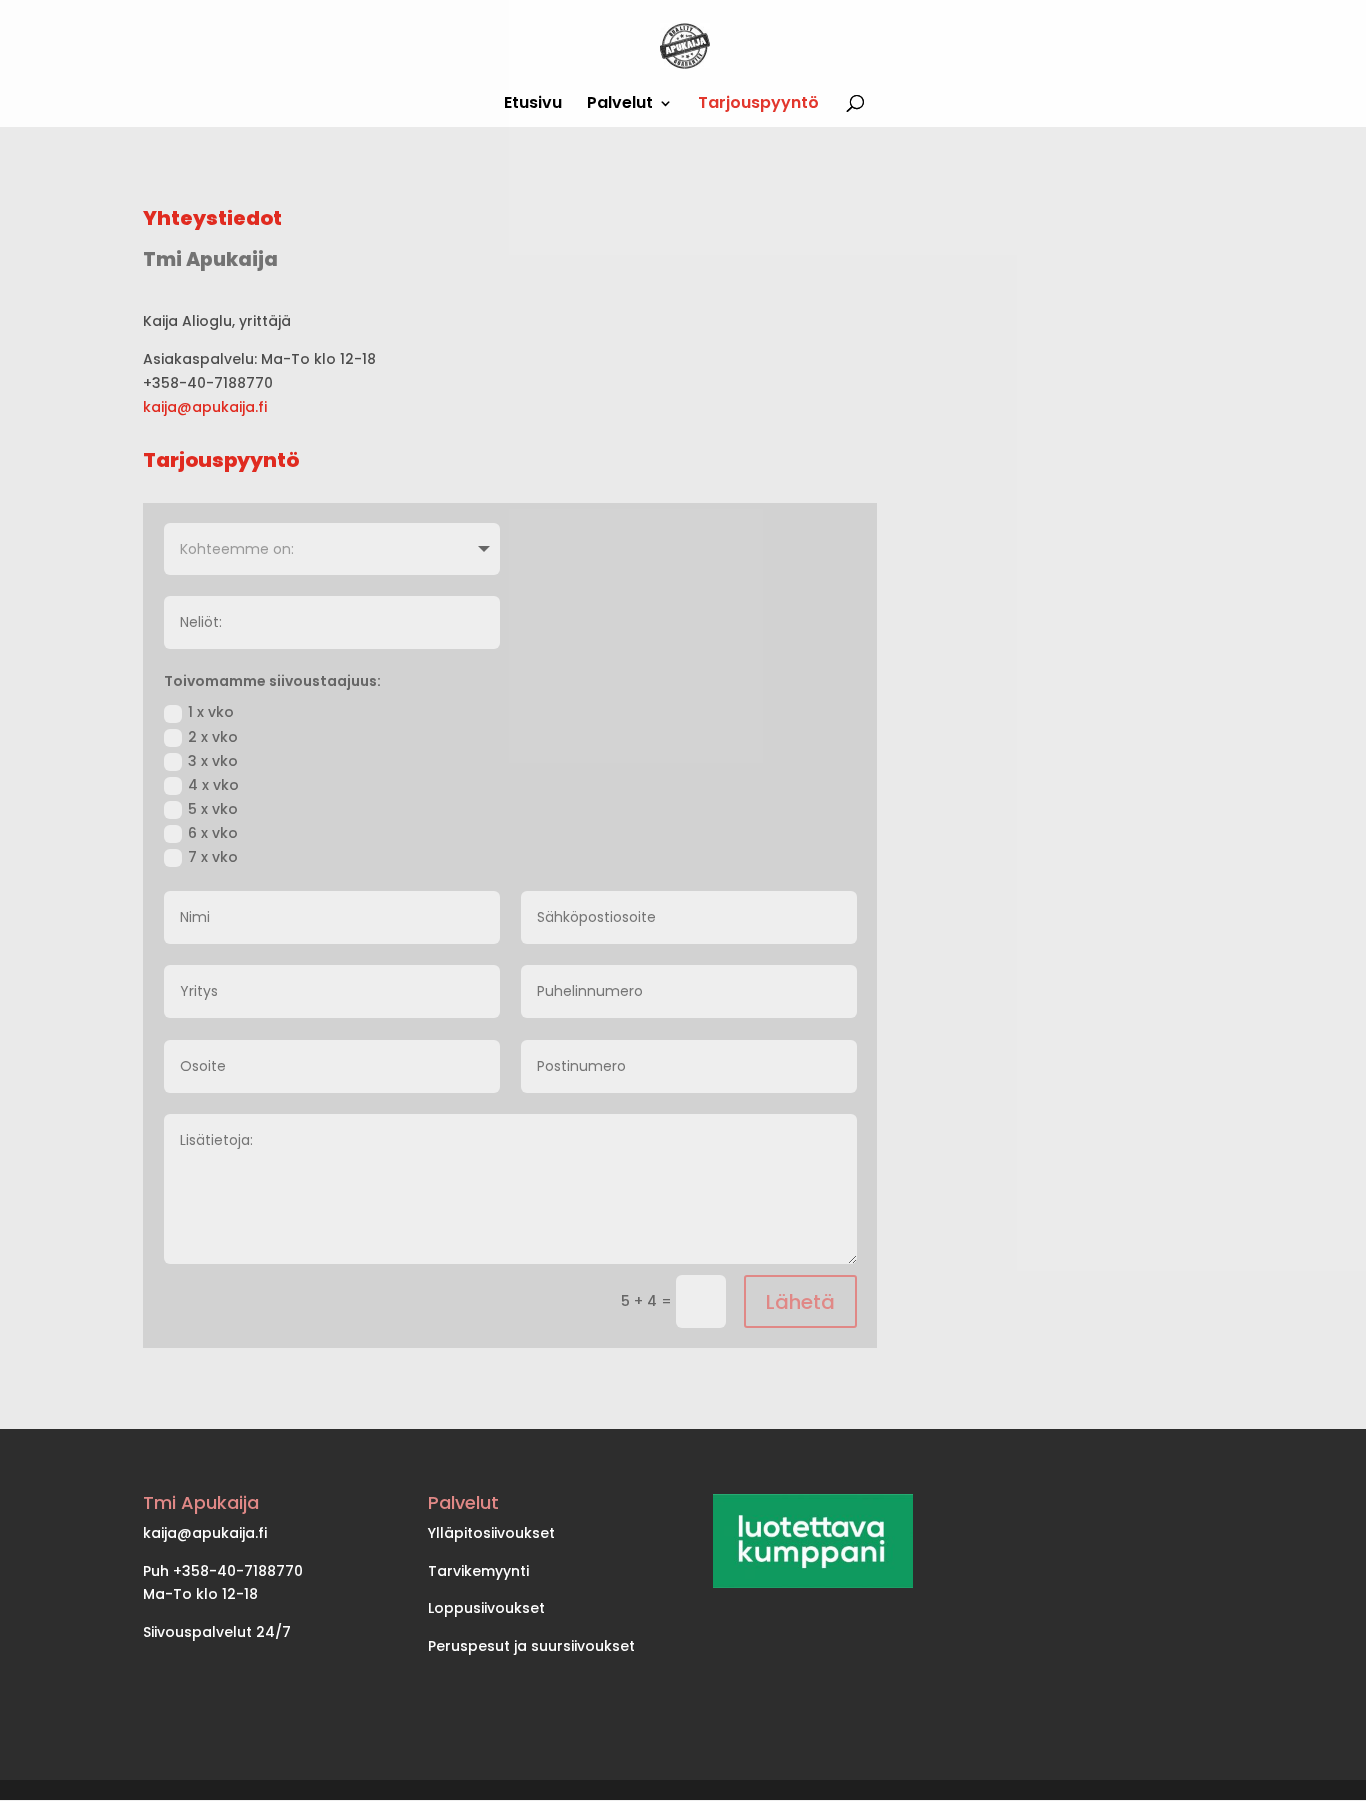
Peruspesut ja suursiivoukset (531, 1646)
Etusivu (533, 105)
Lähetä (800, 1302)
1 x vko (211, 712)
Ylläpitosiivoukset (491, 1533)
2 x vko (213, 737)
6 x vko (213, 833)
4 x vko (213, 785)
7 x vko (213, 857)
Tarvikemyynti (478, 1571)
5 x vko (213, 809)
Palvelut (620, 105)
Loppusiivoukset (486, 1608)
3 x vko (213, 761)
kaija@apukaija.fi (205, 407)
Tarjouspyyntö (758, 105)
